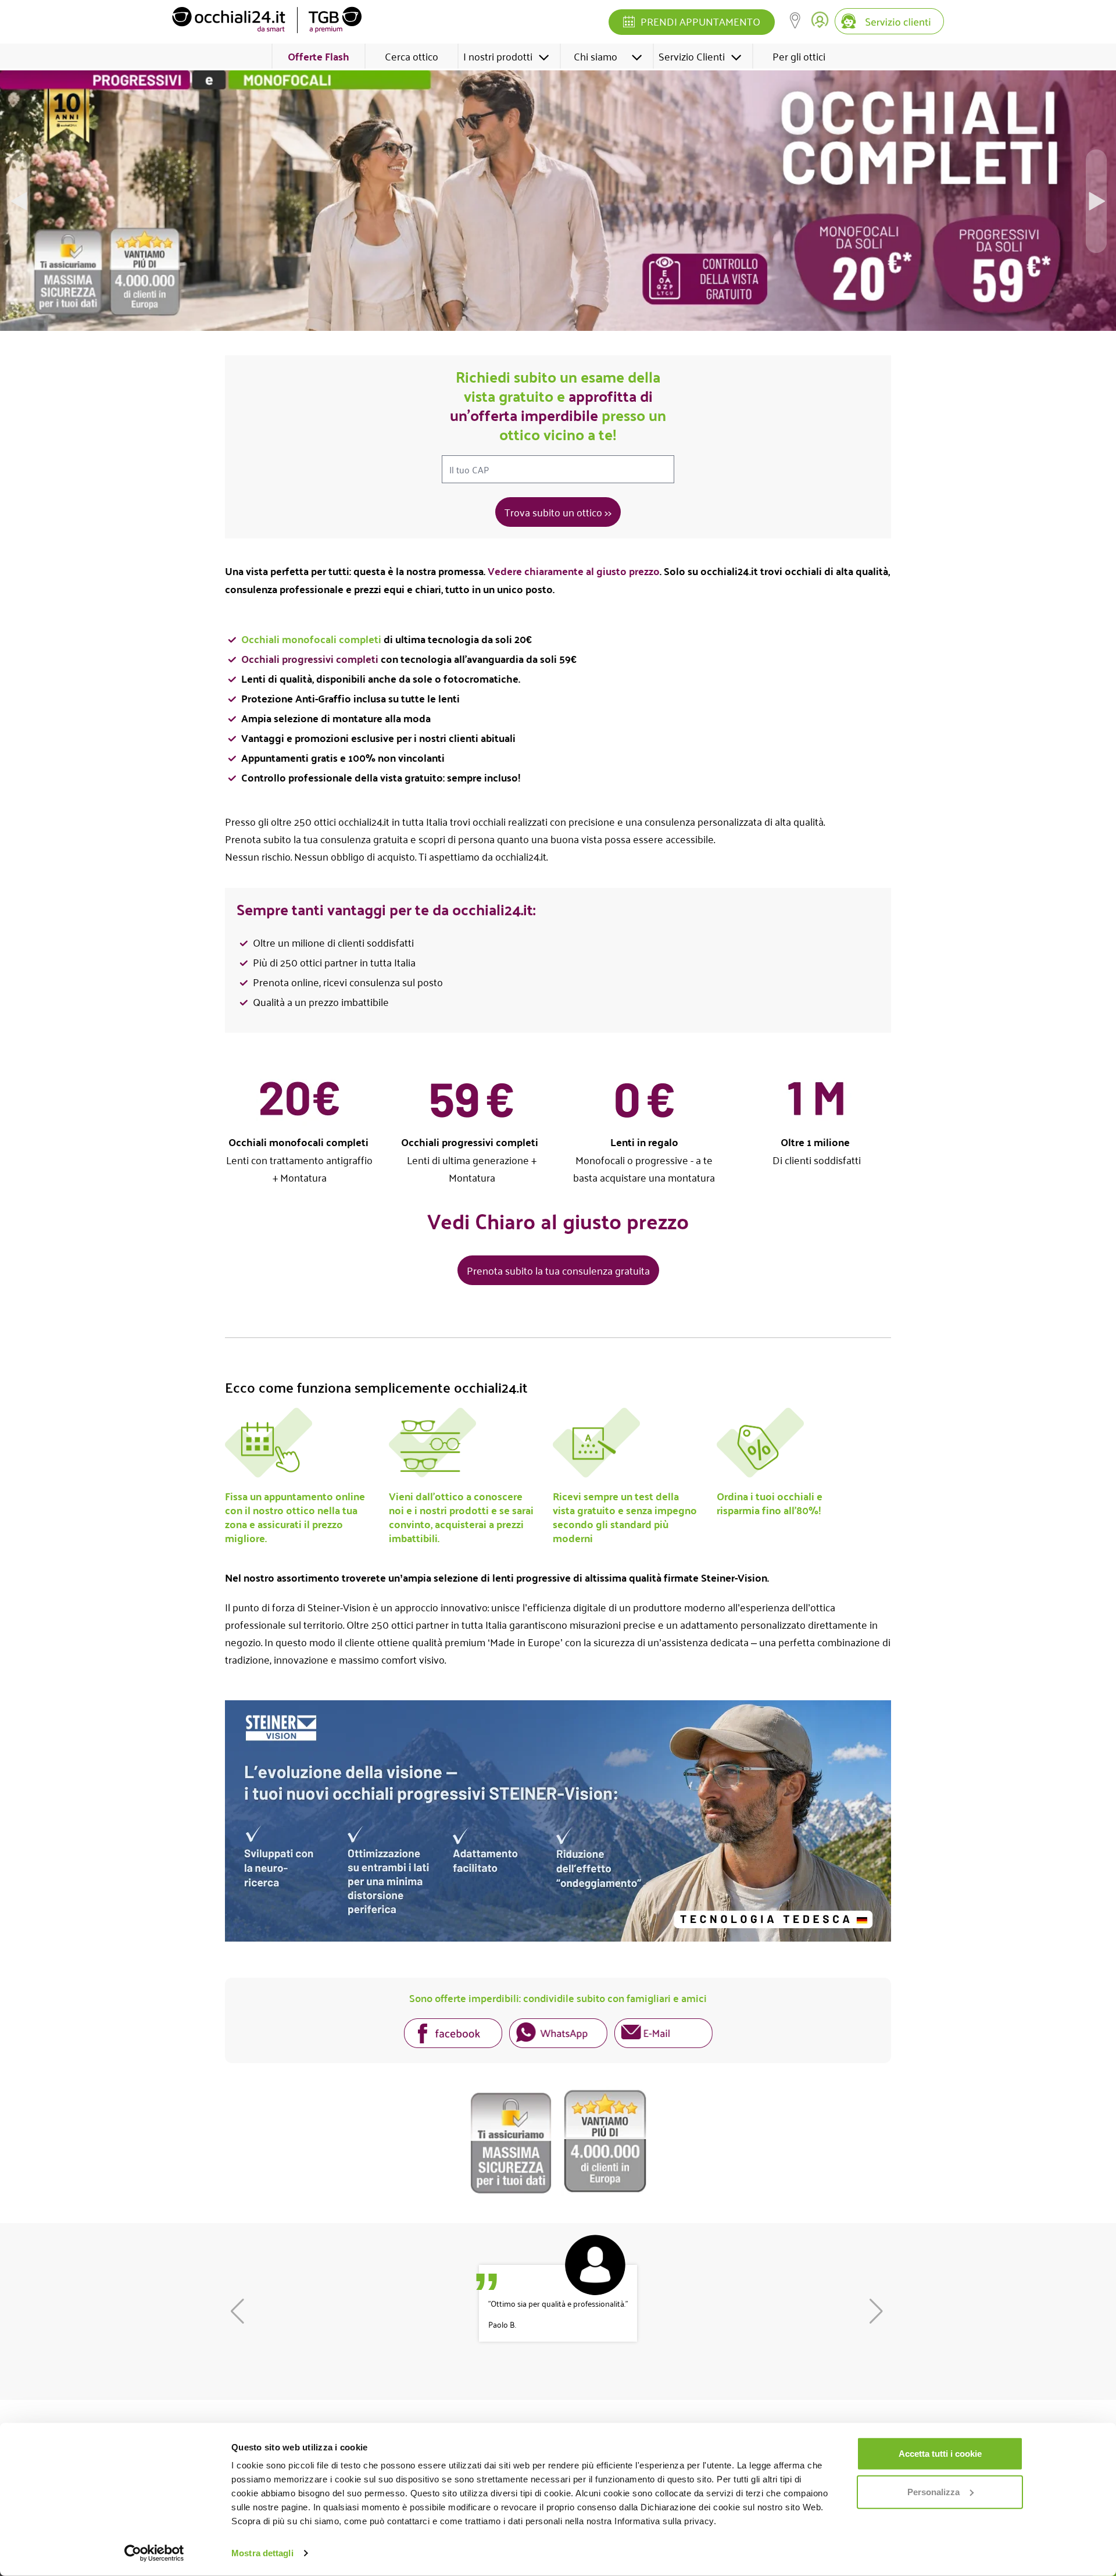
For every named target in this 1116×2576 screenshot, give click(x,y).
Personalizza (933, 2491)
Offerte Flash (319, 56)
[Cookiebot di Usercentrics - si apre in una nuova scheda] (154, 2553)
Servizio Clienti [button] (692, 56)
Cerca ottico (412, 56)
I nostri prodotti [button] (498, 56)
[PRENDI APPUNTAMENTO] (629, 23)
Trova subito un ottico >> (558, 512)
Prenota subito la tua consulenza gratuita (558, 1270)
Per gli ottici (799, 56)
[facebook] (453, 2035)
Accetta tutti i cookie (940, 2454)
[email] (663, 2035)
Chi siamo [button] (595, 56)
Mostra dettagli (262, 2553)
